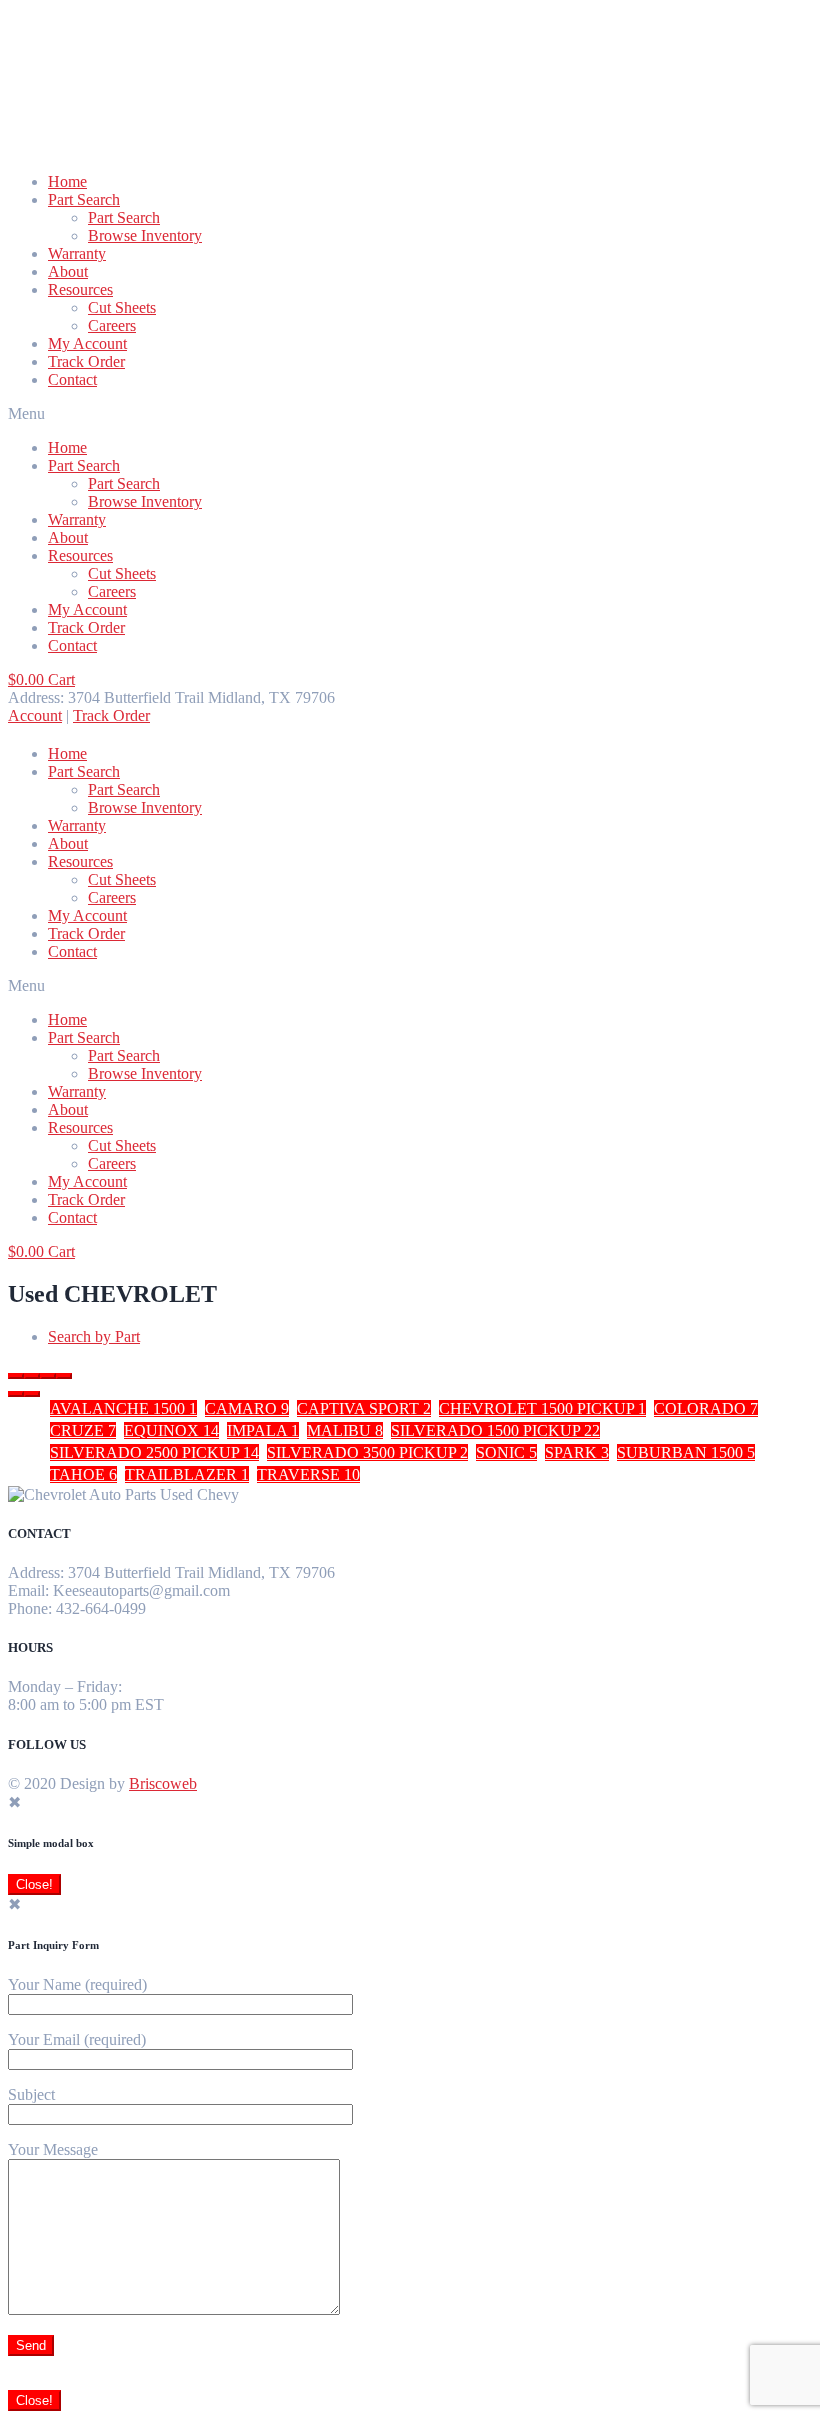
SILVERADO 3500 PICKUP (367, 1452)
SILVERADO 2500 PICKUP (154, 1452)
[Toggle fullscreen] (48, 1376)
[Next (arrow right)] (32, 1394)
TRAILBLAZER (187, 1474)
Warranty (77, 253)
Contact (72, 379)
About (68, 271)
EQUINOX (171, 1430)
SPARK (577, 1452)
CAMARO (247, 1408)
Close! (34, 1884)
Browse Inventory (145, 235)
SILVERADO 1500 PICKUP (495, 1430)
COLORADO (706, 1408)
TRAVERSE (308, 1474)
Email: (28, 1590)
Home (67, 181)
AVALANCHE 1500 (123, 1408)
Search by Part (94, 1336)
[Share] (32, 1376)
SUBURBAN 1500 (686, 1452)
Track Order (86, 361)
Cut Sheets (122, 307)
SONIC (506, 1452)
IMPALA (263, 1430)
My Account (87, 343)
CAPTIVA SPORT (364, 1408)
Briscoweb (163, 1783)
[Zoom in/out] (64, 1376)
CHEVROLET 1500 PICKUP (542, 1408)
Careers (112, 325)
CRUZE (83, 1430)
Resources (80, 289)
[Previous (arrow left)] (16, 1394)
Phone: (30, 1608)
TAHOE (83, 1474)
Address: (36, 1572)
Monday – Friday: (65, 1686)
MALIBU (345, 1430)
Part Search (84, 199)
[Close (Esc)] (16, 1376)
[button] (410, 414)
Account (35, 715)
